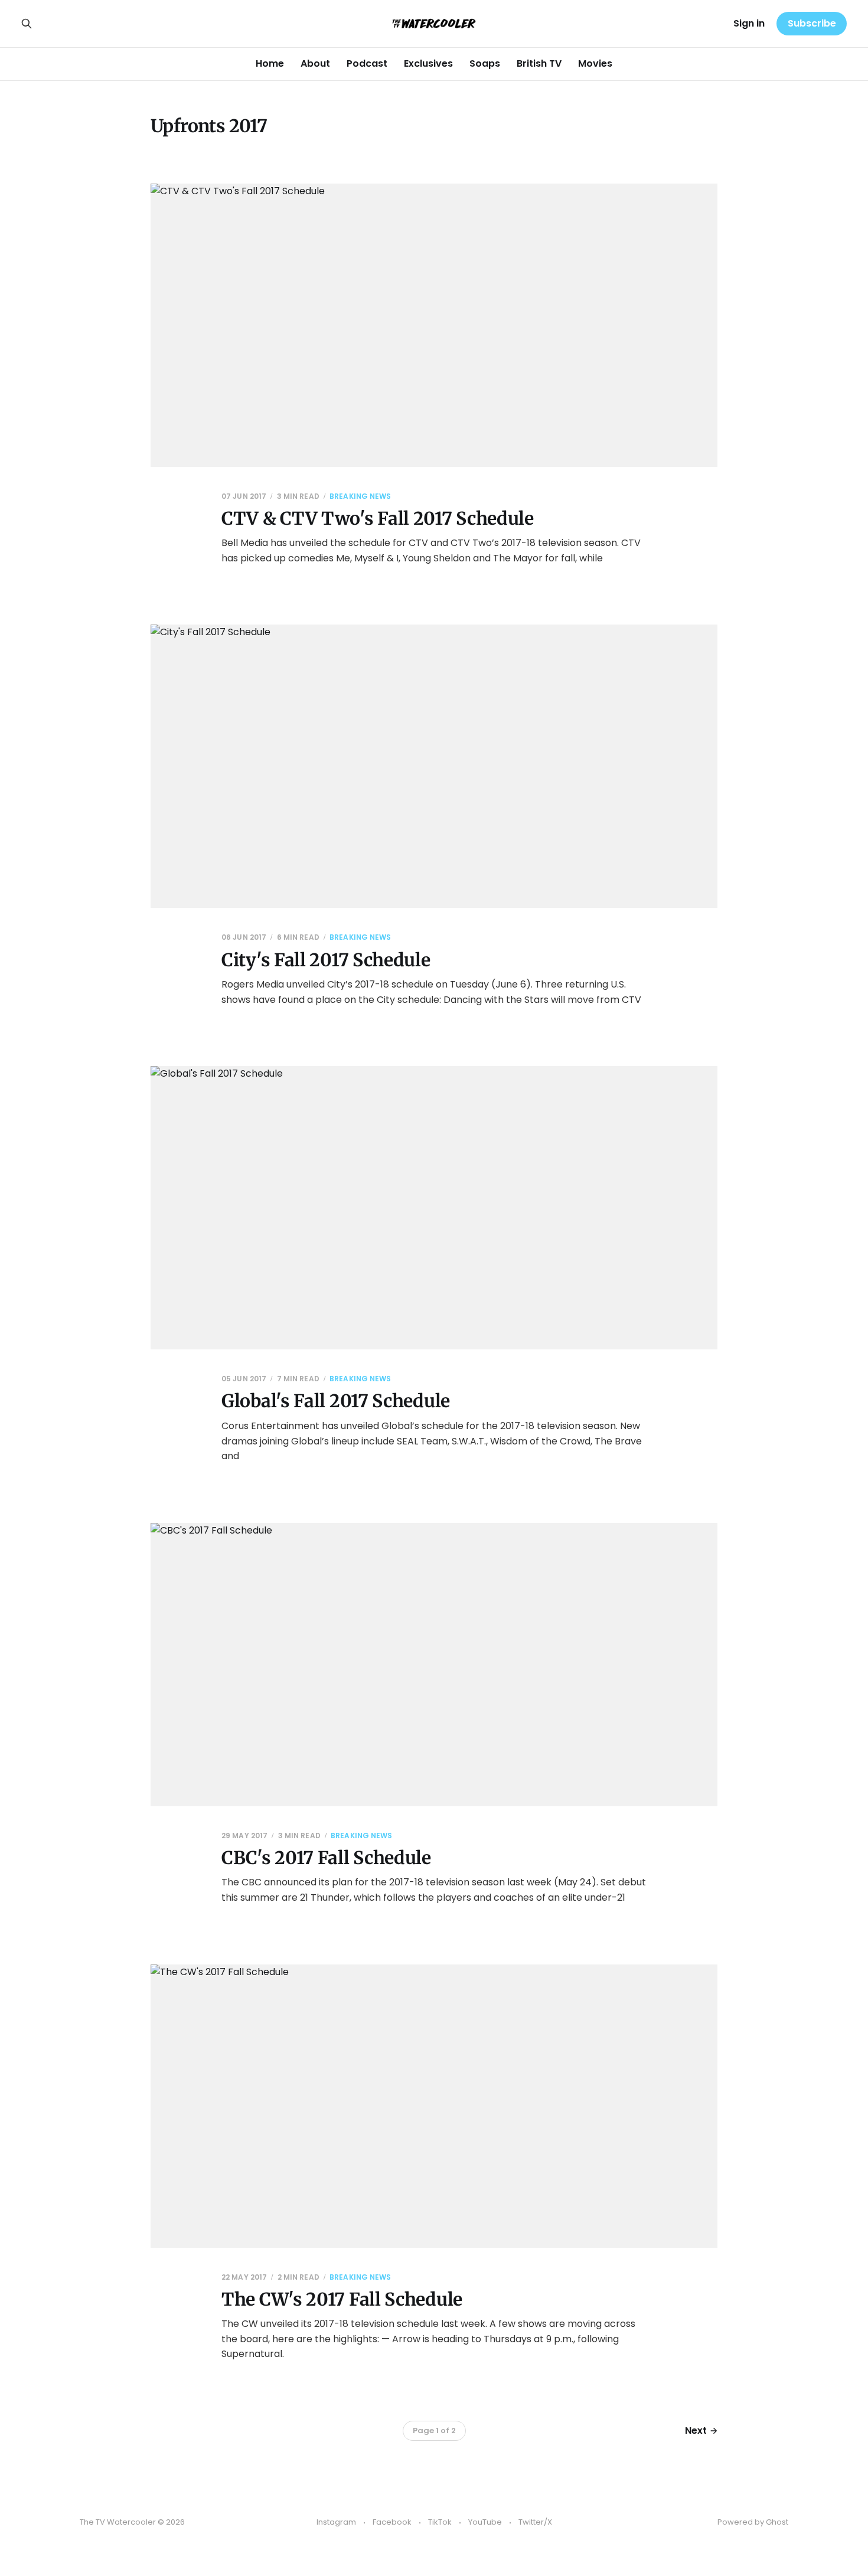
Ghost (777, 2522)
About (315, 63)
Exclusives (428, 63)
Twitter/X (535, 2522)
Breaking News (360, 496)
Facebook (392, 2522)
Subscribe (812, 23)
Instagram (336, 2522)
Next (696, 2430)
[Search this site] (27, 24)
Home (270, 63)
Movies (595, 63)
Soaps (485, 63)
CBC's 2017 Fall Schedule (326, 1858)
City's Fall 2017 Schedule (326, 960)
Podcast (367, 63)
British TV (539, 63)
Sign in (749, 23)
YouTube (485, 2522)
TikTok (440, 2522)
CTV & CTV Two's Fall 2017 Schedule (378, 518)
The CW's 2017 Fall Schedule (342, 2299)
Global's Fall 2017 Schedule (336, 1401)
